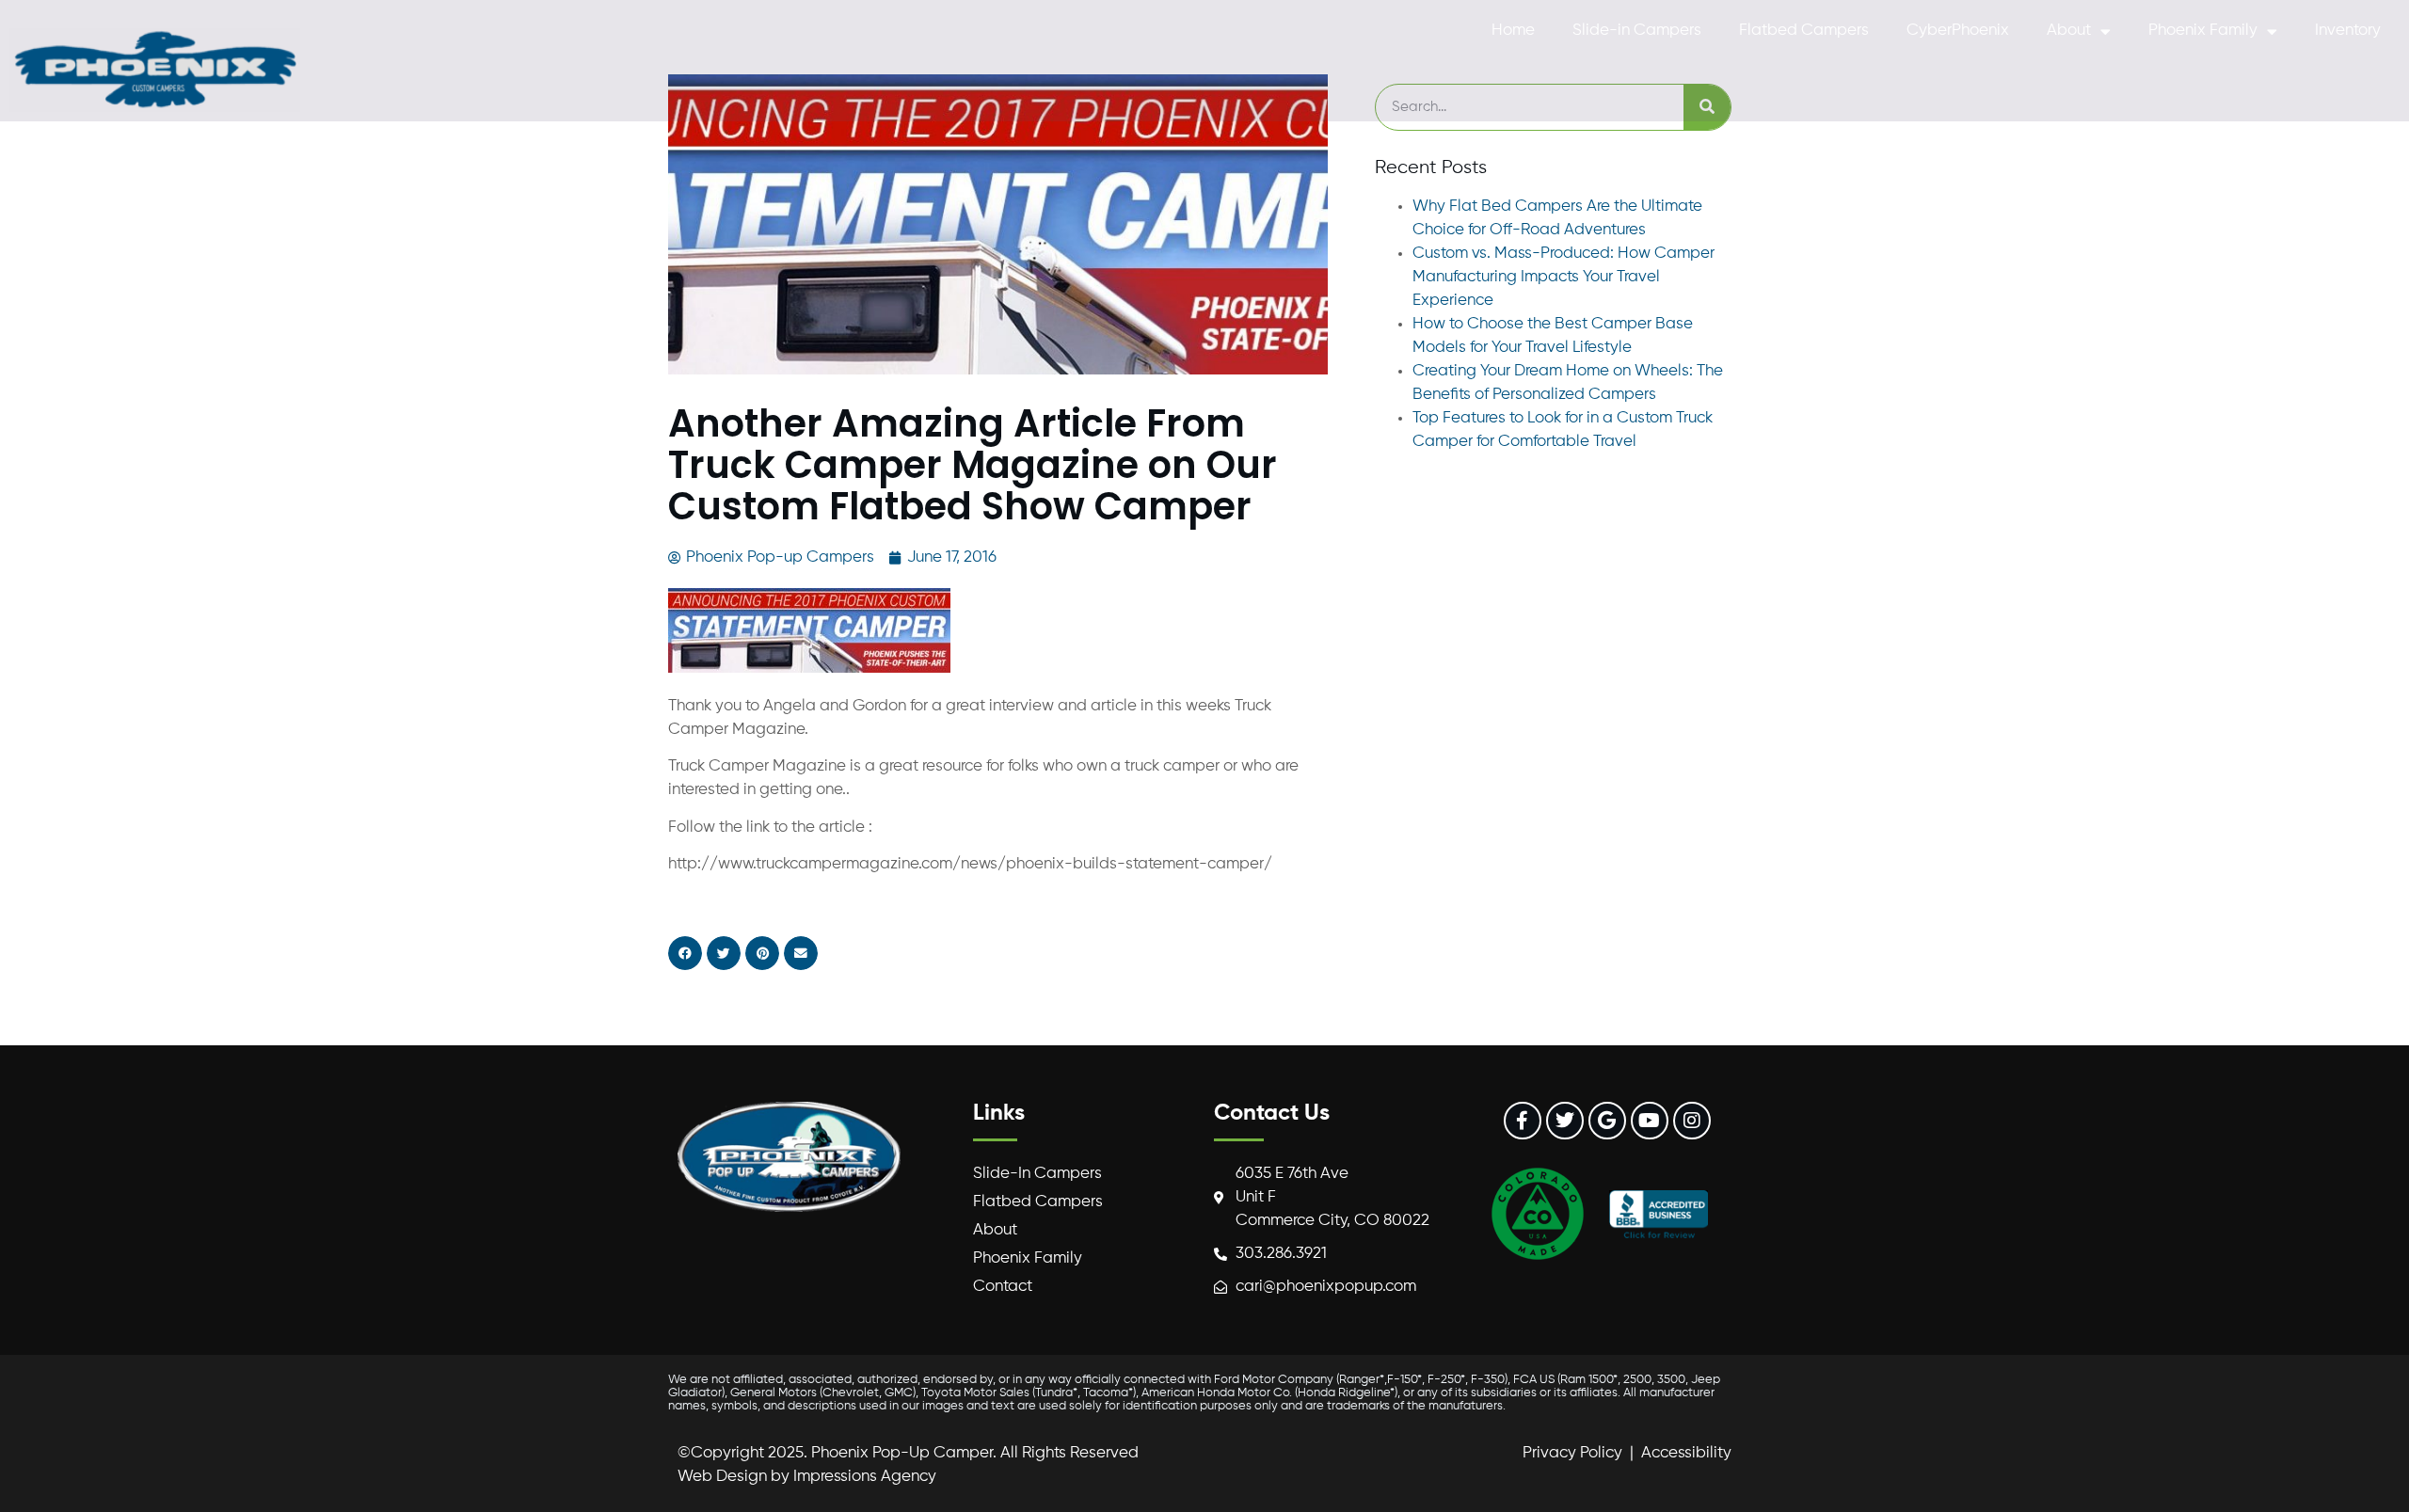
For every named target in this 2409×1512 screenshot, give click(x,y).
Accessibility (1686, 1453)
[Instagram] (1692, 1121)
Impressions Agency (865, 1477)
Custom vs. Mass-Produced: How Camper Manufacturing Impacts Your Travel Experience (1563, 277)
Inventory (2348, 31)
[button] (685, 953)
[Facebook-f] (1523, 1121)
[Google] (1607, 1121)
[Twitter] (1565, 1121)
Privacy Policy (1572, 1453)
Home (1513, 31)
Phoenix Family (2203, 31)
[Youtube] (1650, 1121)
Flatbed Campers (1804, 31)
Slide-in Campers (1637, 31)
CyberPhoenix (1958, 31)
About (2069, 31)
